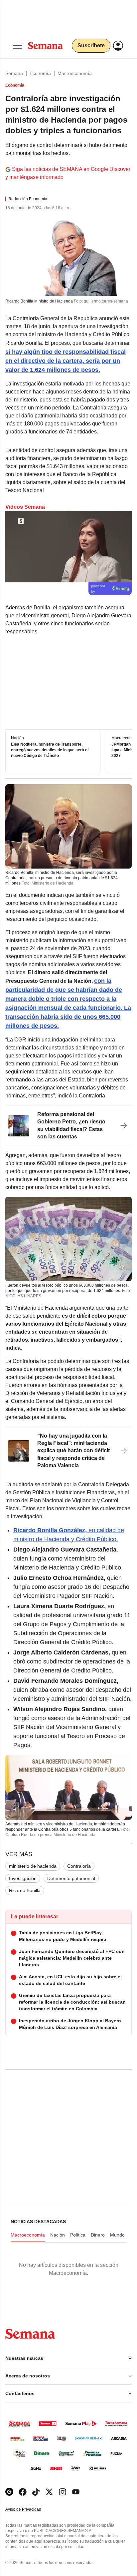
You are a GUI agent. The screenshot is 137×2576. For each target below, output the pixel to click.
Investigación (23, 1878)
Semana (14, 73)
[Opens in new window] (23, 2492)
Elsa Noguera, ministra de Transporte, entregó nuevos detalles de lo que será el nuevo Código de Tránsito (50, 750)
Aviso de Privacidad (30, 2510)
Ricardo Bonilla (25, 1890)
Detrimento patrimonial (71, 1878)
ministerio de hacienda (33, 1866)
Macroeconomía (75, 73)
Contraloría (79, 1866)
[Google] (9, 2492)
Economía (40, 73)
